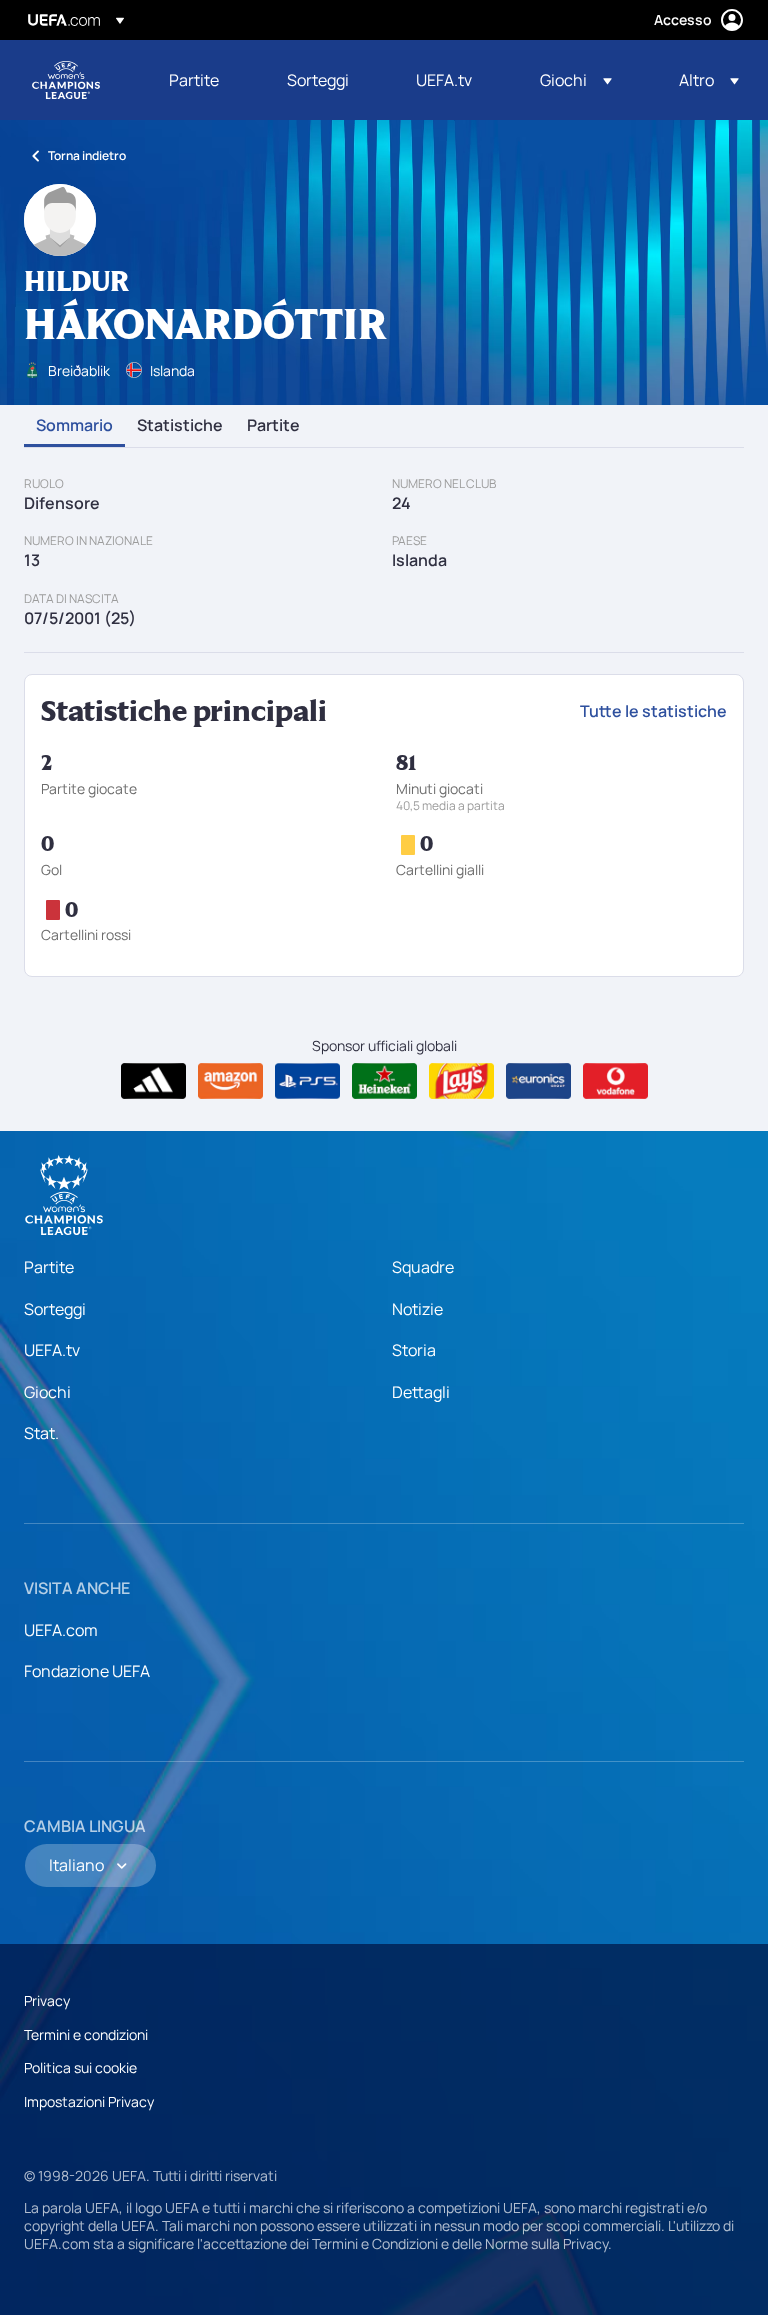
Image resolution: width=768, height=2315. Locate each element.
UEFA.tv (52, 1350)
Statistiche (180, 426)
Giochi (47, 1392)
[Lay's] (461, 1081)
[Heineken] (384, 1081)
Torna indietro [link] (87, 155)
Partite (273, 426)
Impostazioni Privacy (89, 2101)
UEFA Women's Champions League (66, 80)
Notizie (417, 1309)
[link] (194, 80)
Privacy (47, 2000)
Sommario (74, 426)
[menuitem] (203, 80)
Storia (414, 1350)
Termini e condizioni (86, 2034)
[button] (576, 80)
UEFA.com (61, 1630)
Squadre (423, 1267)
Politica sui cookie (80, 2067)
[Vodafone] (615, 1081)
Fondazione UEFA (87, 1671)
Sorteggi (55, 1309)
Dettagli (421, 1392)
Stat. (41, 1433)
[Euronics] (538, 1081)
